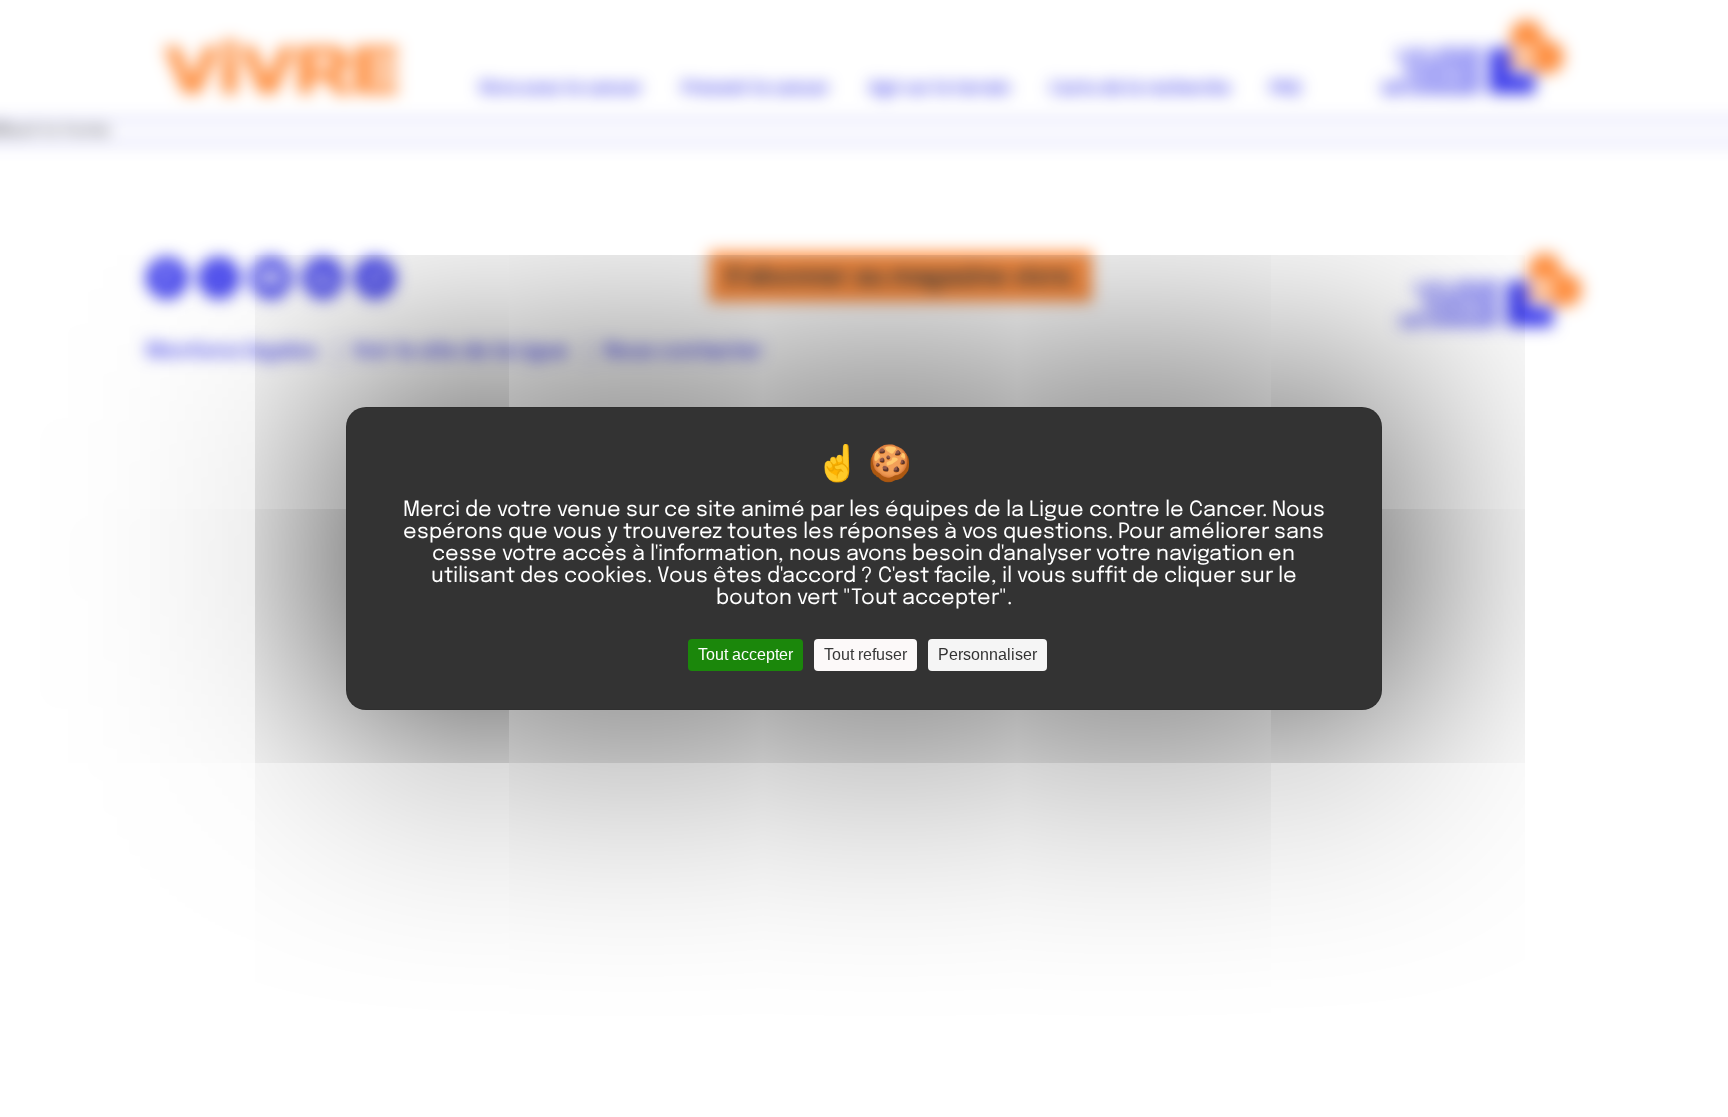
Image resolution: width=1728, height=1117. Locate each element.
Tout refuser (865, 654)
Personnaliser (987, 654)
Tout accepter (745, 654)
